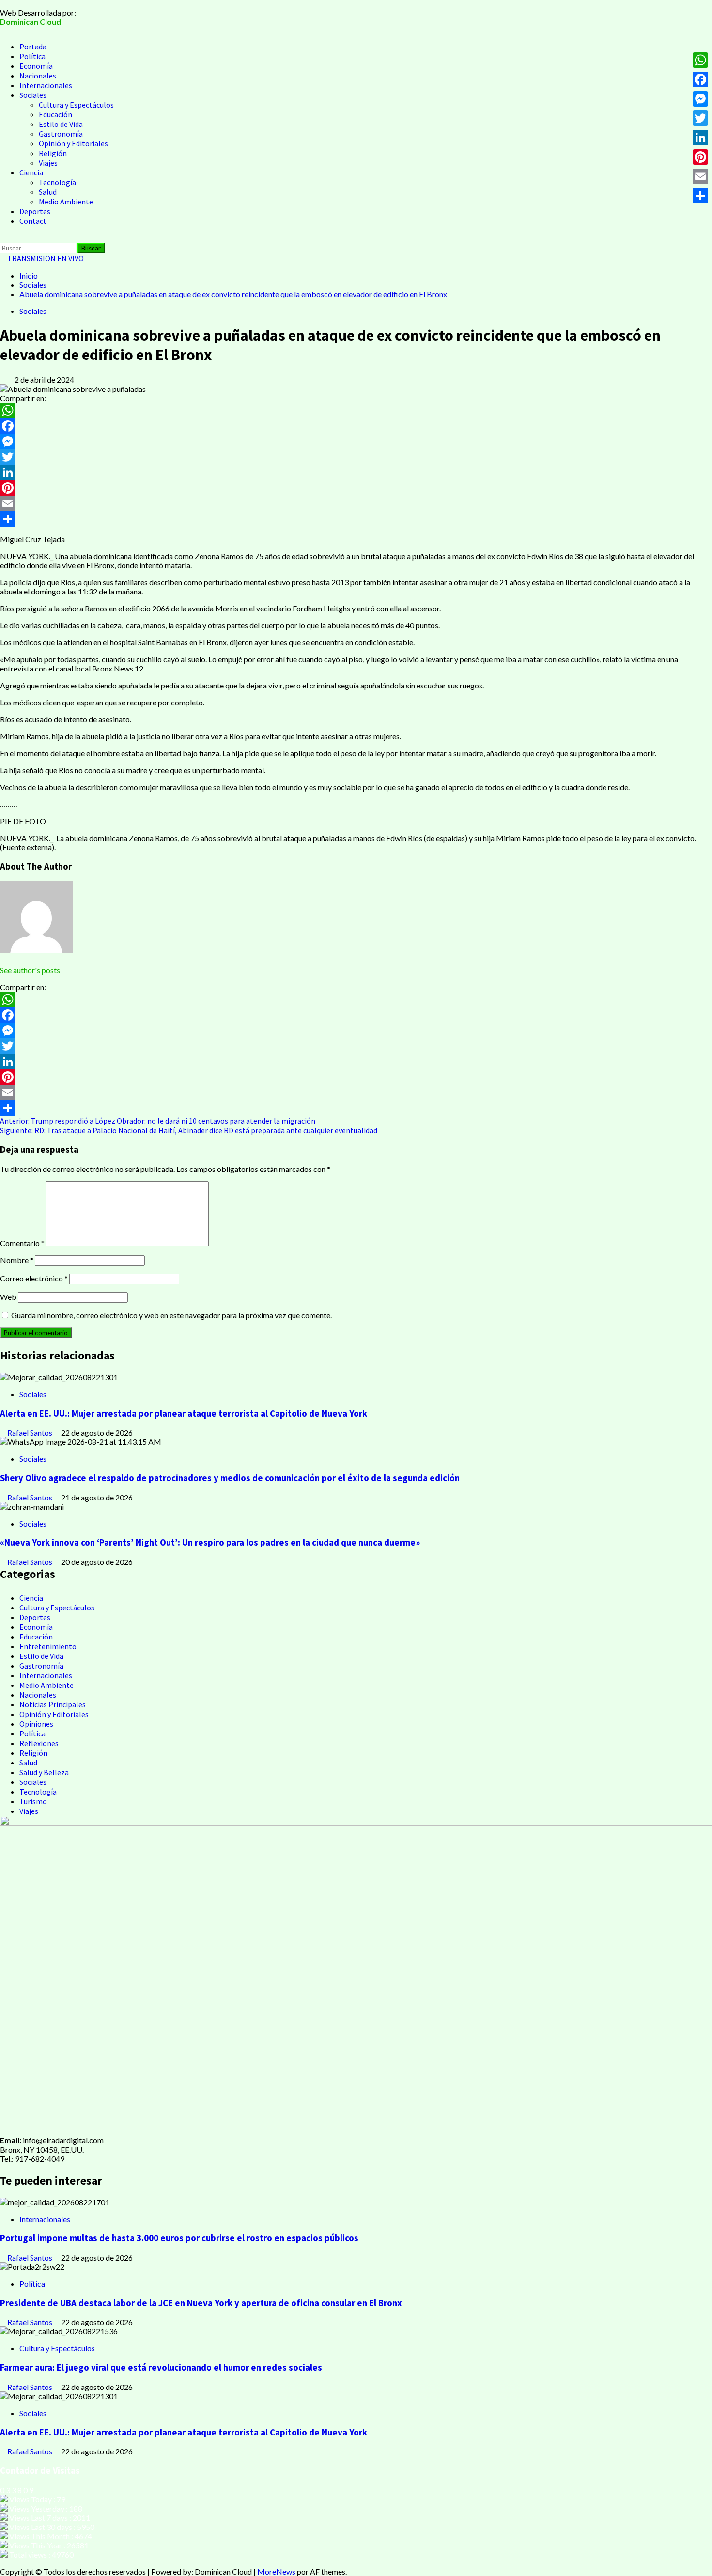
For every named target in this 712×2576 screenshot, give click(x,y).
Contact (33, 221)
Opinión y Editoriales (73, 143)
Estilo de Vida (61, 124)
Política (32, 56)
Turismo (33, 1801)
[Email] (356, 503)
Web (8, 1297)
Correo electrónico (34, 1278)
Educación (55, 114)
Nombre (17, 1260)
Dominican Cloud (31, 22)
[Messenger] (356, 441)
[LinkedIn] (356, 472)
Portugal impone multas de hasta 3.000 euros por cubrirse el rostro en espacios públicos (179, 2238)
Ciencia (31, 172)
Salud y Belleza (44, 1772)
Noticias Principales (53, 1704)
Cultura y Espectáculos (76, 105)
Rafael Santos (31, 1432)
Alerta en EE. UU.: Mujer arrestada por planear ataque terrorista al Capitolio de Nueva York (184, 1413)
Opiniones (36, 1724)
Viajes (48, 163)
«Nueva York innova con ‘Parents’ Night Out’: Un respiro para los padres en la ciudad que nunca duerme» (210, 1542)
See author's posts (30, 970)
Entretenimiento (48, 1646)
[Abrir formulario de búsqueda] (3, 238)
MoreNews (276, 2571)
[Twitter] (356, 457)
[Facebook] (356, 426)
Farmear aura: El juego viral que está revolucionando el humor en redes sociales (161, 2367)
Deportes (35, 211)
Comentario (22, 1243)
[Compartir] (356, 519)
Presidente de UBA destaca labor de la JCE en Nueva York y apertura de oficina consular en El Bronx (201, 2303)
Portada (33, 47)
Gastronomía (61, 134)
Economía (36, 66)
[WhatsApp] (356, 410)
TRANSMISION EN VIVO (45, 258)
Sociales (33, 95)
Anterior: (158, 1121)
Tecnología (57, 182)
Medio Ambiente (66, 202)
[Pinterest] (356, 488)
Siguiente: (189, 1130)
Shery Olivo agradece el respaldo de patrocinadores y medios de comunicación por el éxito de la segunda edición (230, 1478)
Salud (48, 192)
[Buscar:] (39, 247)
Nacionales (38, 76)
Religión (53, 153)
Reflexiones (39, 1743)
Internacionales (46, 85)
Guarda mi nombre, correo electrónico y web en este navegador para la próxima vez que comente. (171, 1315)
